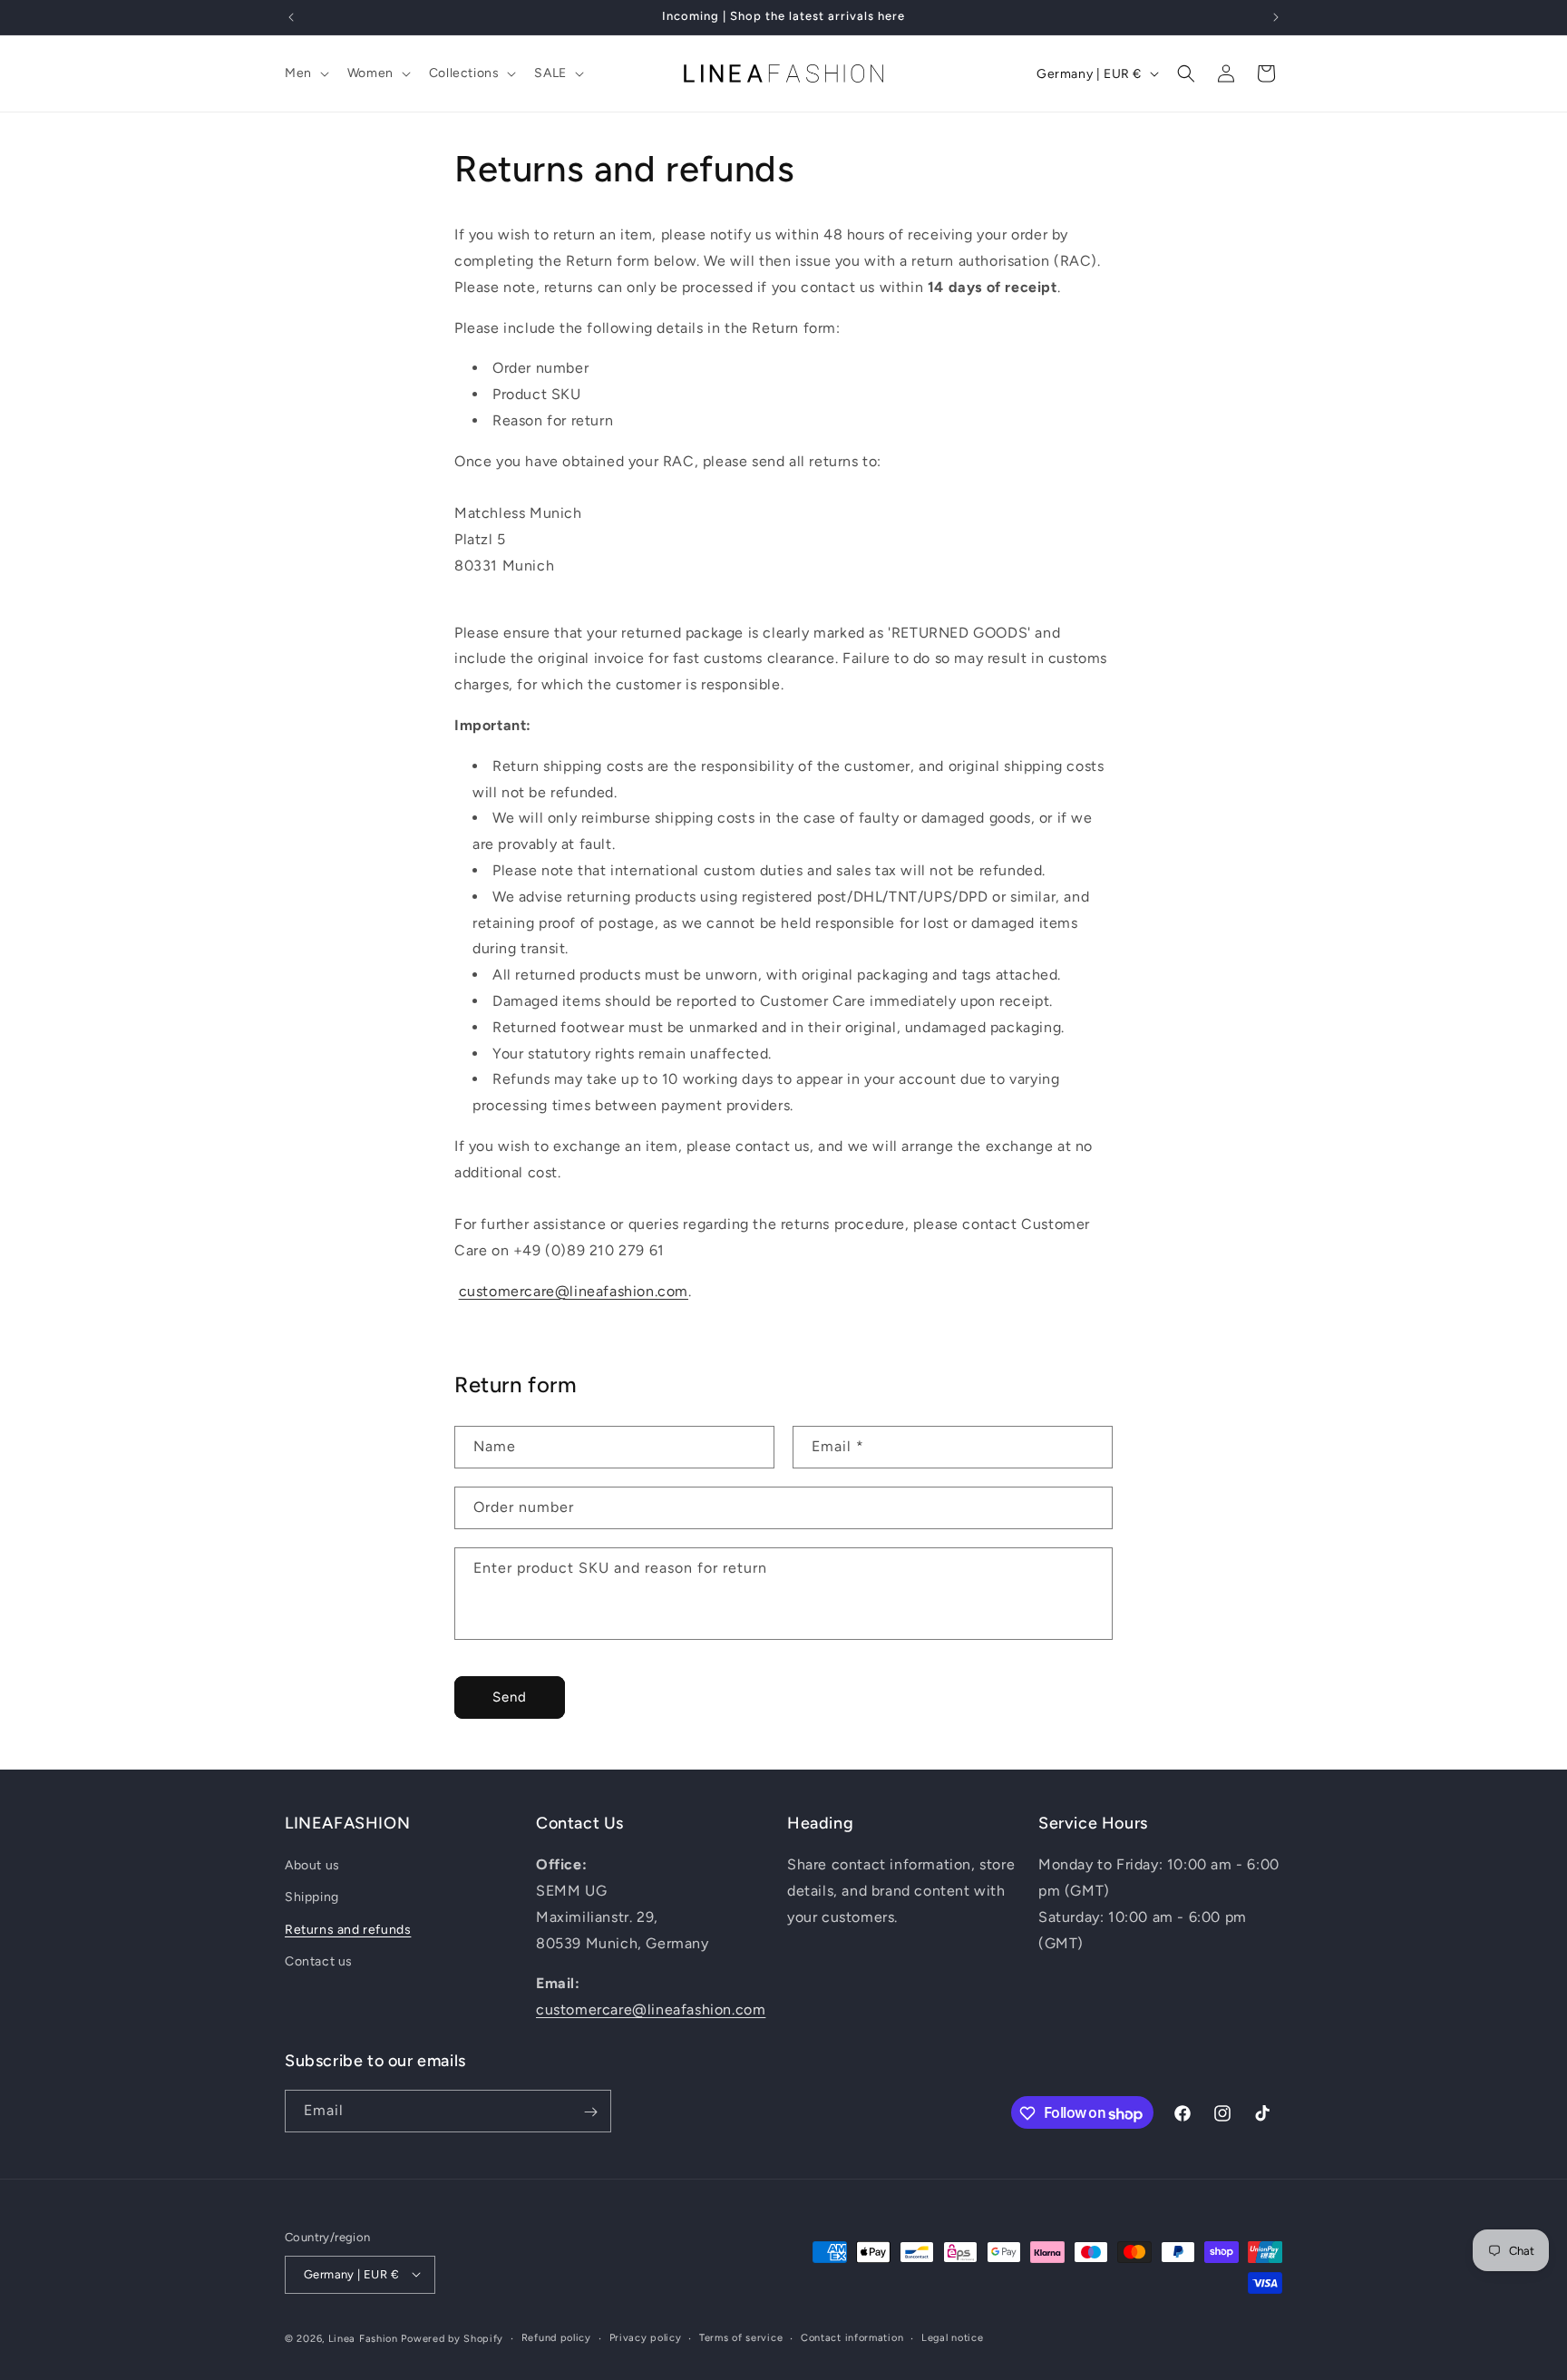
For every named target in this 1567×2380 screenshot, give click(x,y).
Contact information (852, 2337)
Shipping (312, 1898)
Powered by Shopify (452, 2338)
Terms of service (741, 2337)
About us (312, 1866)
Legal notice (952, 2337)
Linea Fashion (363, 2338)
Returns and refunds (348, 1930)
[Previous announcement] (291, 17)
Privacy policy (646, 2337)
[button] (305, 73)
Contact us (319, 1961)
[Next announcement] (1276, 17)
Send (510, 1697)
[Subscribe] (590, 2112)
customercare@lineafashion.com (574, 1291)
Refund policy (556, 2337)
